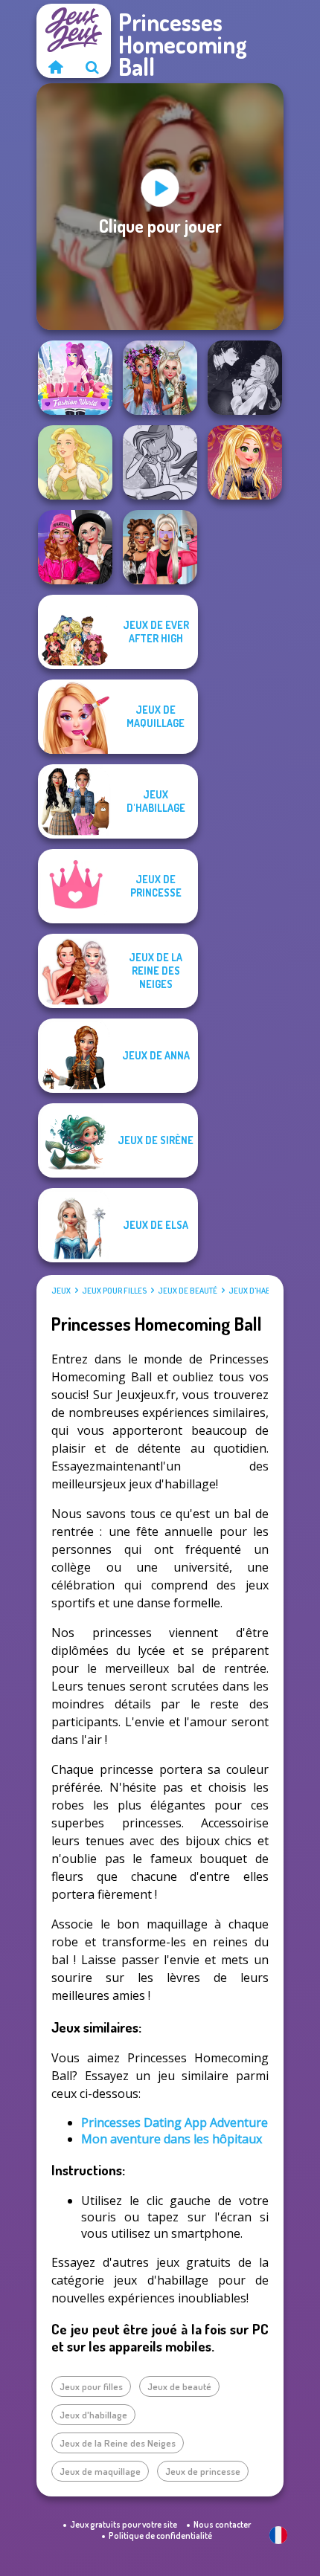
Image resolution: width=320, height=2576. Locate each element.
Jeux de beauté (188, 1291)
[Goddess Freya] (75, 462)
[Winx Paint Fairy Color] (160, 462)
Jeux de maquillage (100, 2471)
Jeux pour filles (114, 1291)
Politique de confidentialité (160, 2535)
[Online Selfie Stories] (245, 462)
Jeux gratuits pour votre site (124, 2524)
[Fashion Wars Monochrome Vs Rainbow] (75, 547)
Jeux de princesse (203, 2471)
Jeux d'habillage (262, 1291)
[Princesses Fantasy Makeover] (160, 378)
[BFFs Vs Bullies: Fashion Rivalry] (160, 547)
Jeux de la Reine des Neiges (118, 2443)
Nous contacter (222, 2524)
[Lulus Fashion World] (75, 378)
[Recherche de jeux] (92, 67)
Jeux (61, 1291)
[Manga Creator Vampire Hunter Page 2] (245, 378)
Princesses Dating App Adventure (175, 2123)
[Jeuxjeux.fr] (55, 67)
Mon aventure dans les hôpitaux (172, 2139)
